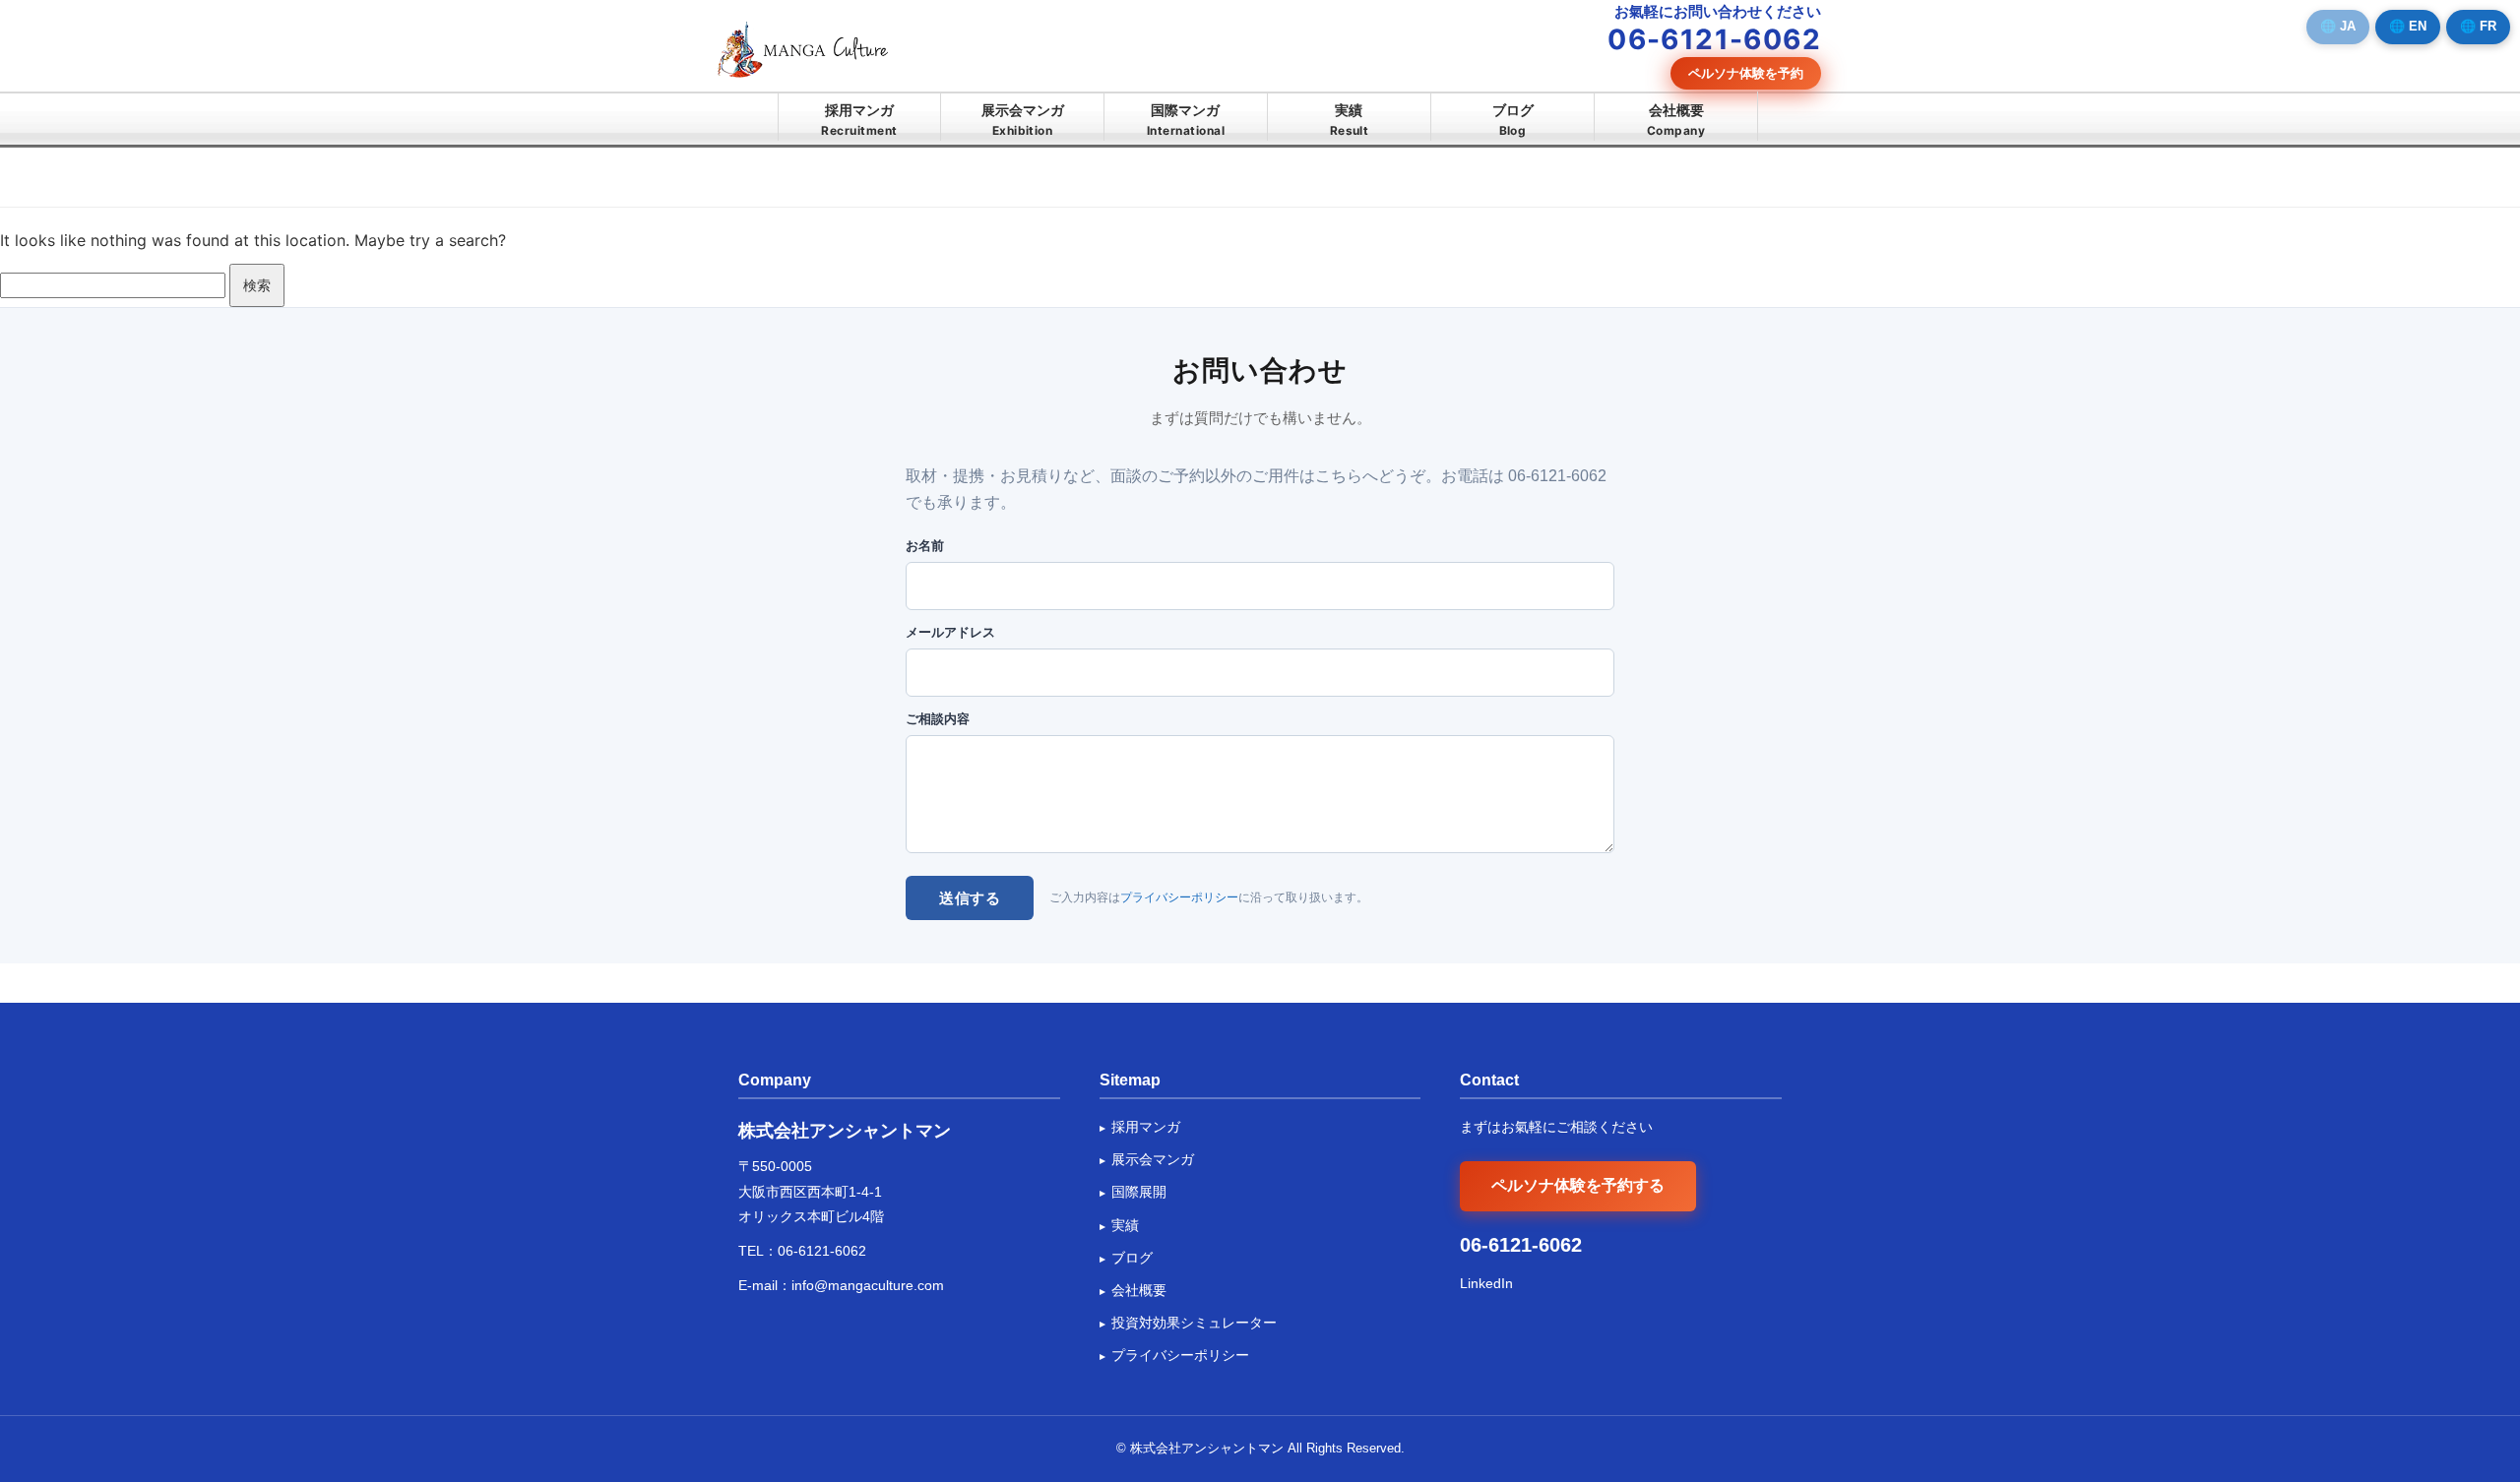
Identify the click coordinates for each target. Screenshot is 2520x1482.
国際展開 (1139, 1192)
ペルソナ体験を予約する (1578, 1185)
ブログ (1513, 120)
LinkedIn (1486, 1283)
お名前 (925, 546)
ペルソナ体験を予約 (1746, 73)
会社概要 (1676, 120)
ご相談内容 (938, 719)
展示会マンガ (1023, 120)
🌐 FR (2478, 26)
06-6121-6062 (822, 1251)
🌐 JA (2338, 26)
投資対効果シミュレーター (1194, 1323)
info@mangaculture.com (868, 1285)
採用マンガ (859, 120)
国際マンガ (1186, 120)
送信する (970, 898)
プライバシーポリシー (1179, 897)
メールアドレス (950, 632)
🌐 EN (2408, 26)
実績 (1350, 120)
